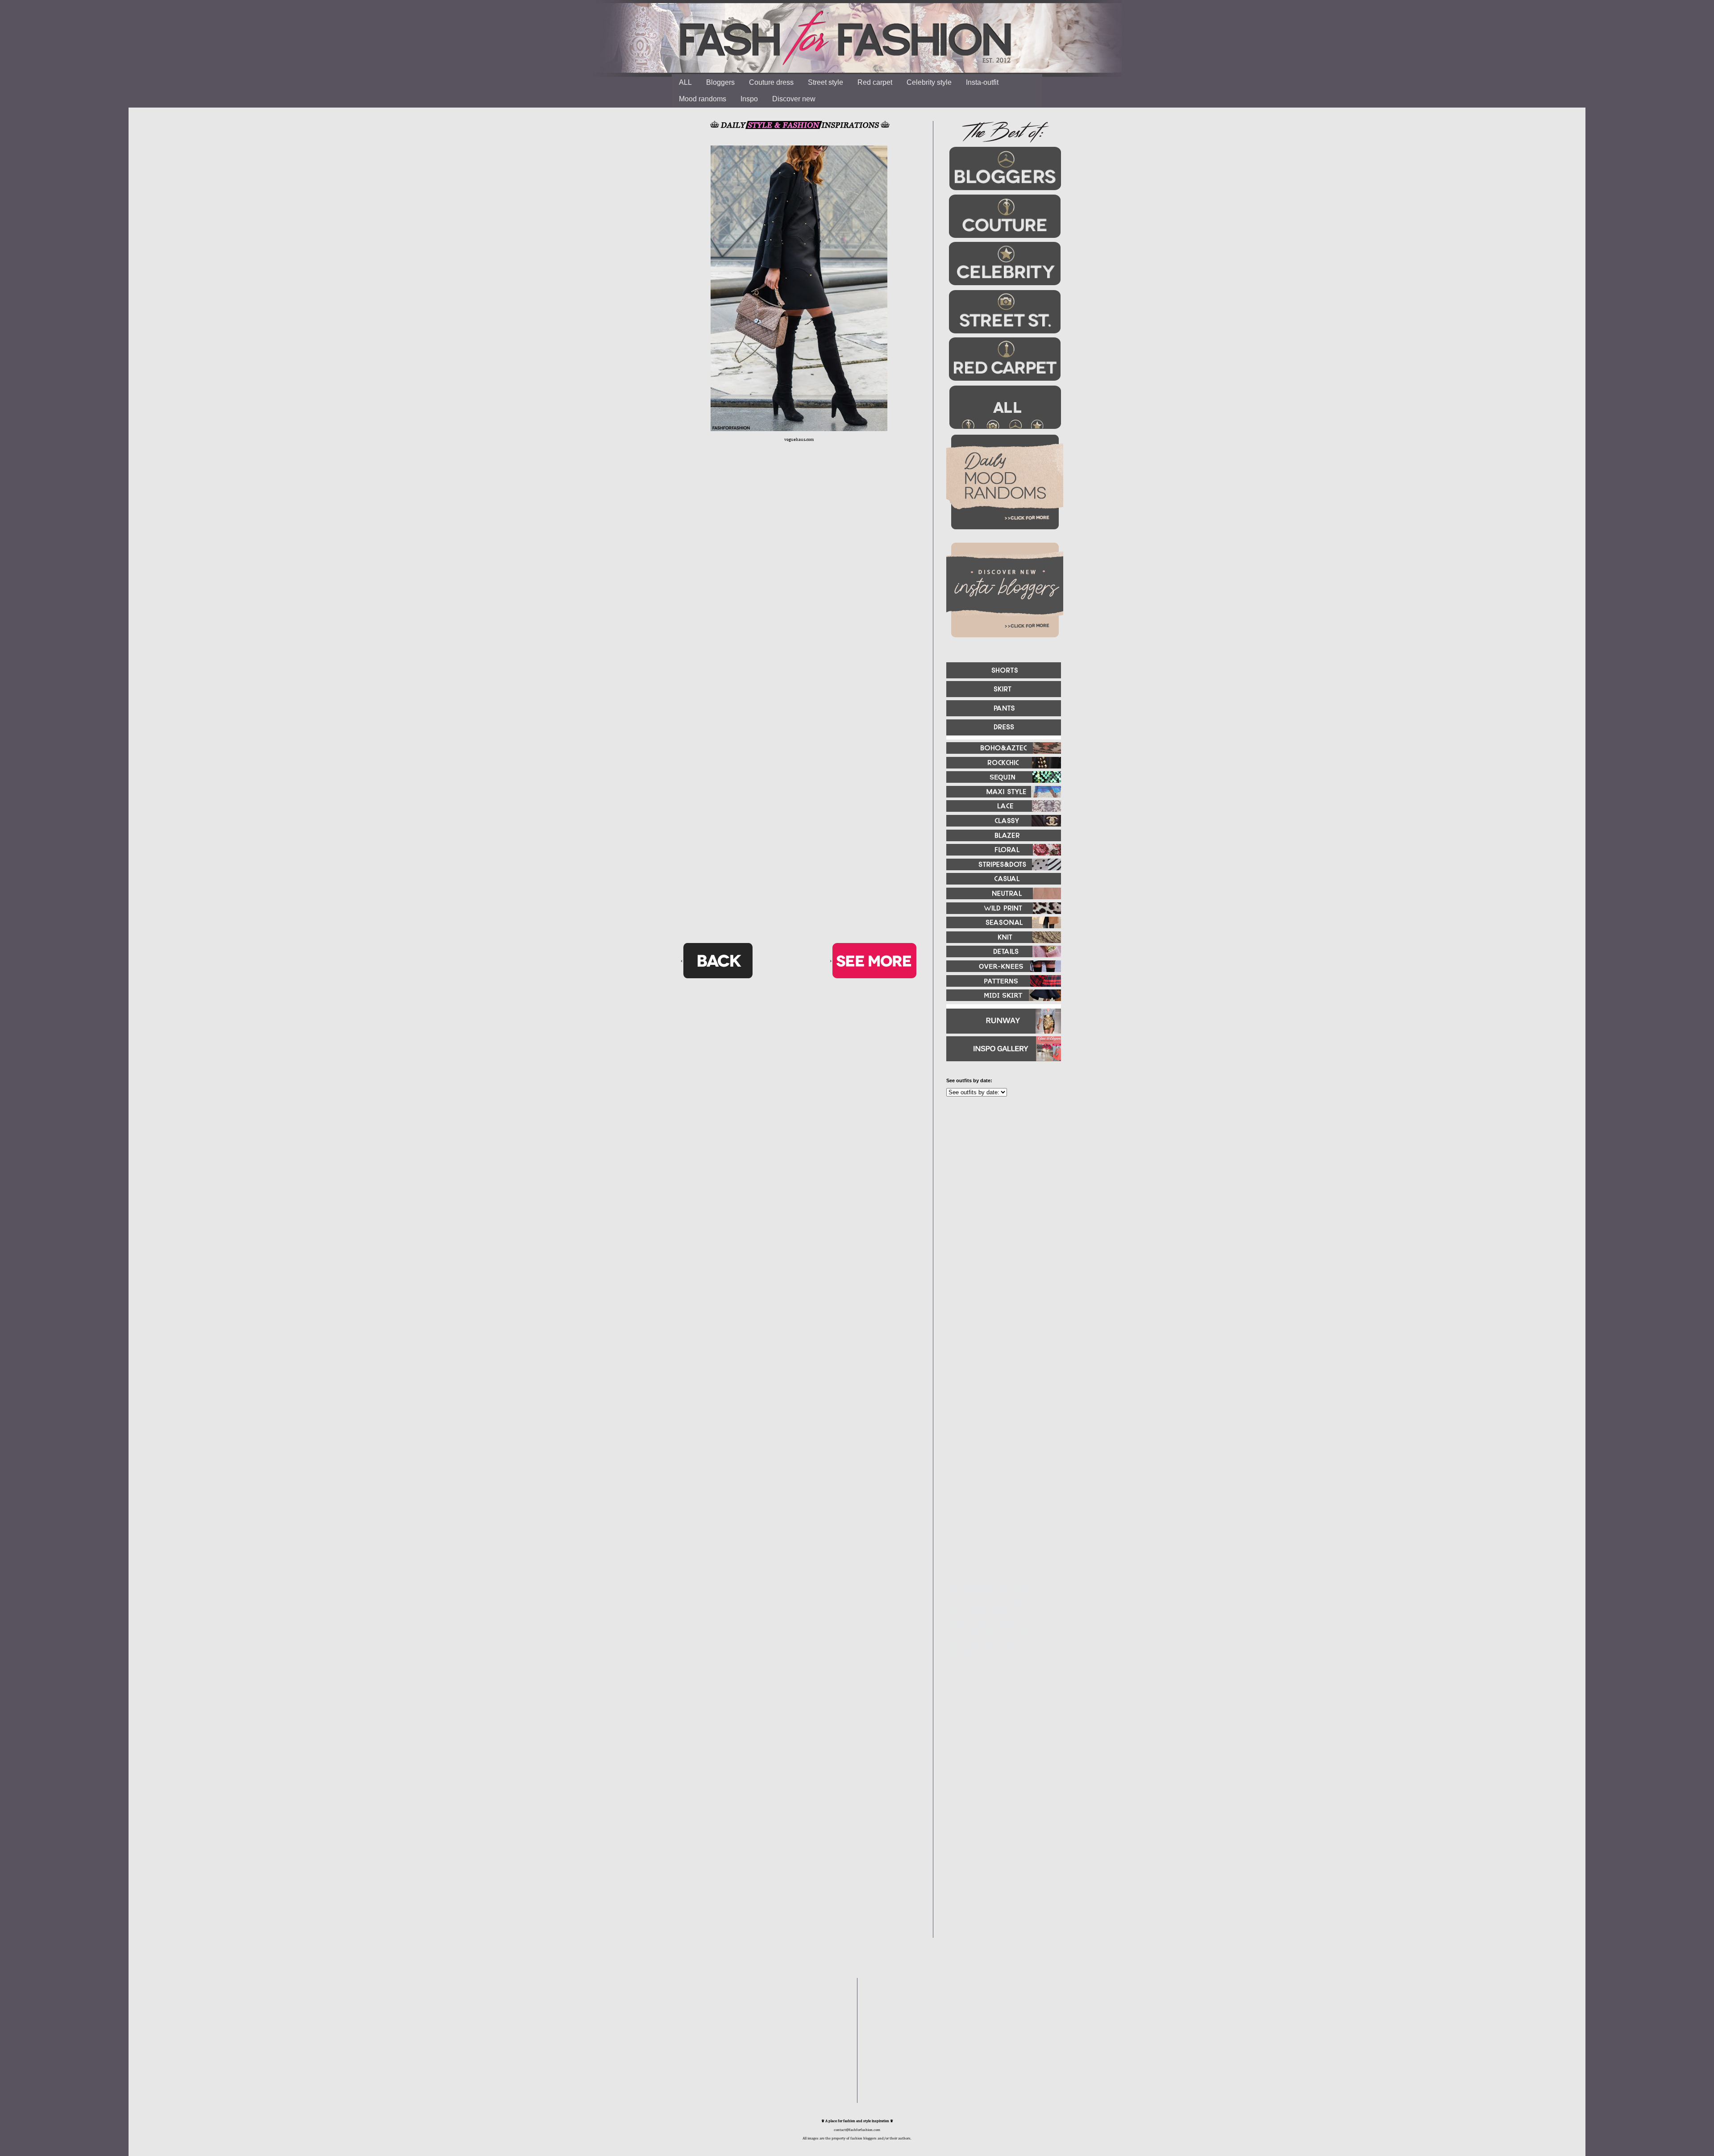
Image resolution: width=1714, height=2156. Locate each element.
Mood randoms (703, 99)
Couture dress (771, 82)
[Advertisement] (1000, 1200)
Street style (826, 82)
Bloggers (720, 82)
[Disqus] (799, 589)
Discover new (794, 99)
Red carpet (875, 82)
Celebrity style (929, 82)
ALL (685, 82)
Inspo (749, 99)
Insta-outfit (982, 82)
